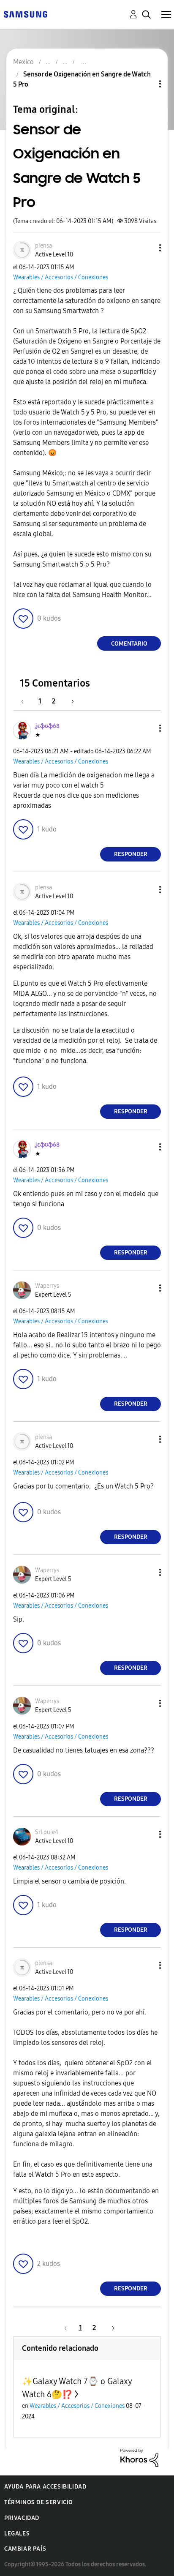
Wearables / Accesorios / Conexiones (61, 277)
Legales (17, 2534)
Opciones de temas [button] (146, 84)
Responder (131, 854)
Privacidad (22, 2518)
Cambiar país (25, 2549)
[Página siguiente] (70, 701)
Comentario (129, 644)
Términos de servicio (39, 2502)
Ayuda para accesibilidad (45, 2487)
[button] (146, 248)
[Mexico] (25, 14)
